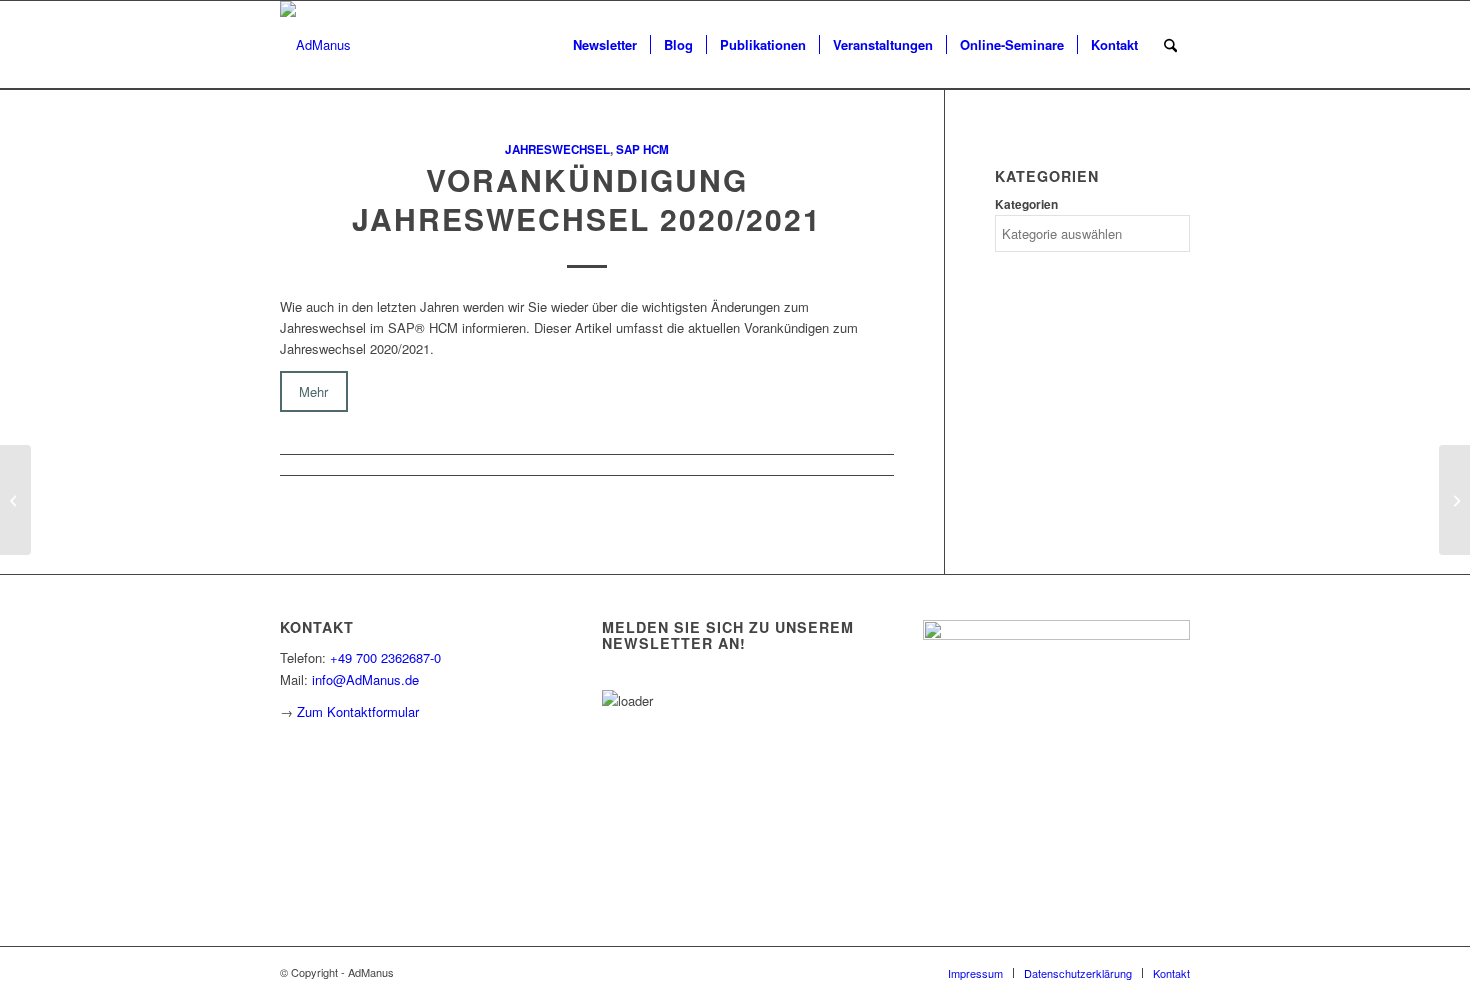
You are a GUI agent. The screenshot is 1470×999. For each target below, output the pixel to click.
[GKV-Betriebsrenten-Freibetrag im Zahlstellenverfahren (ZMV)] (15, 500)
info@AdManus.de (365, 679)
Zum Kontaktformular (358, 711)
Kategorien (1026, 204)
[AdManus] (315, 45)
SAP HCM (642, 149)
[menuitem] (605, 45)
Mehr (313, 391)
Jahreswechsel (557, 149)
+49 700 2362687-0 (385, 657)
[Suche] (1170, 45)
